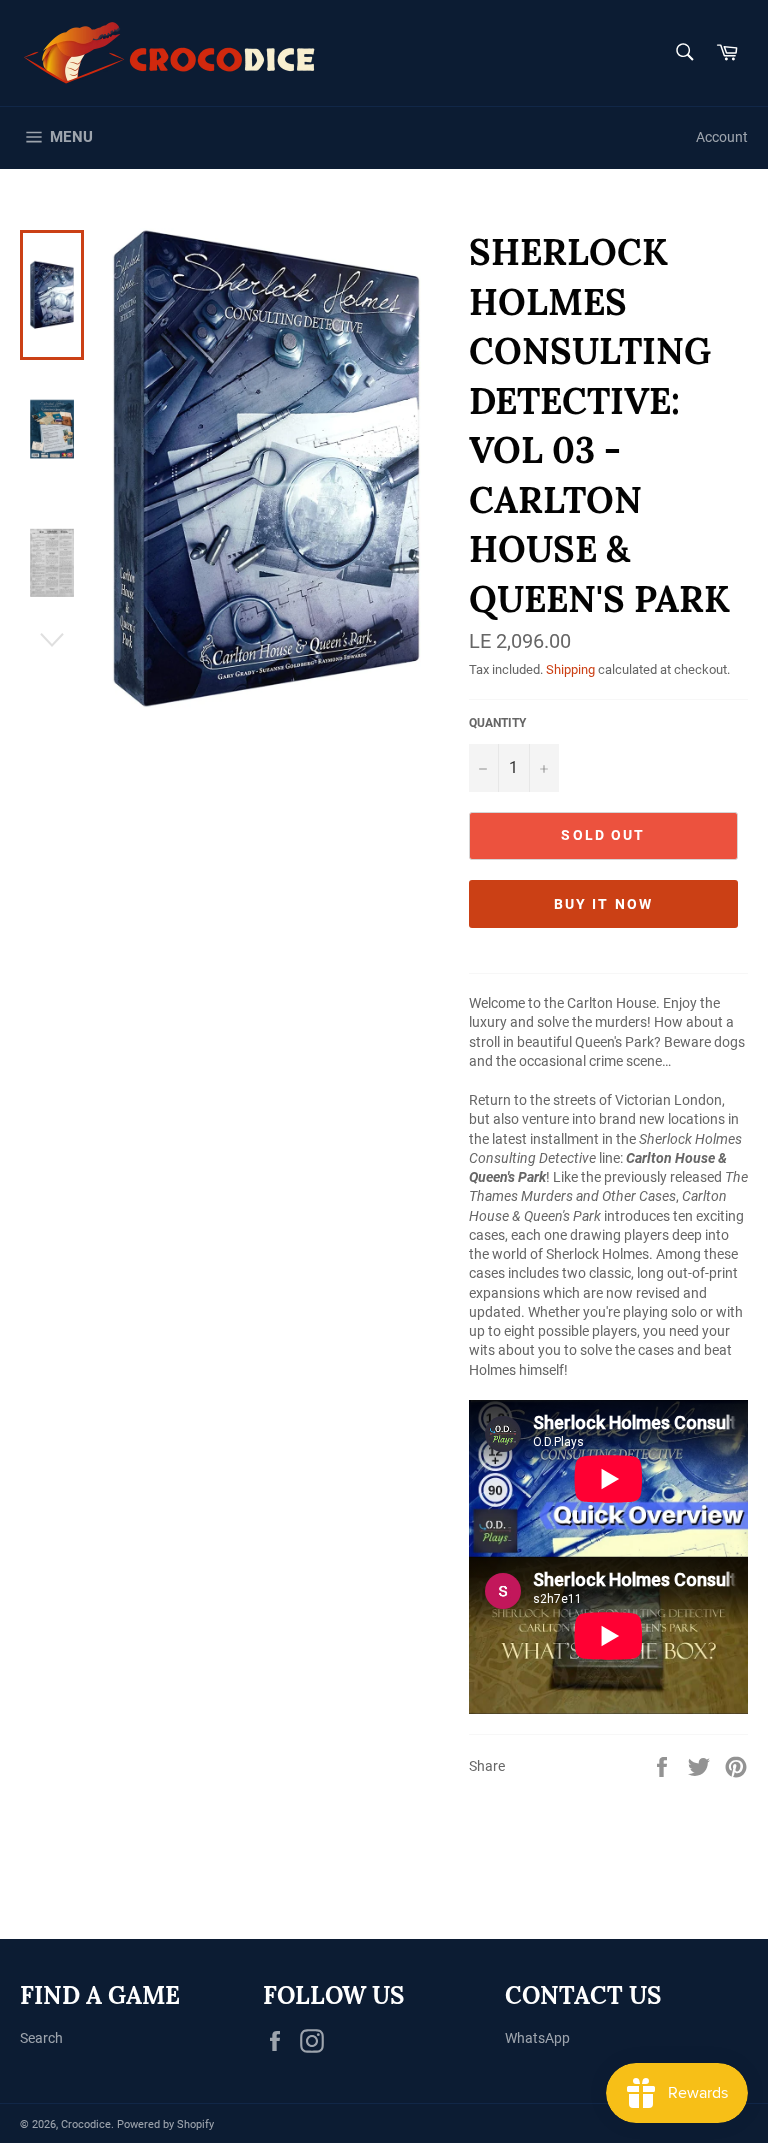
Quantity (497, 723)
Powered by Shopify (165, 2124)
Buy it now (603, 904)
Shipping (570, 669)
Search (41, 2038)
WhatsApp (537, 2038)
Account (722, 137)
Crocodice (86, 2124)
